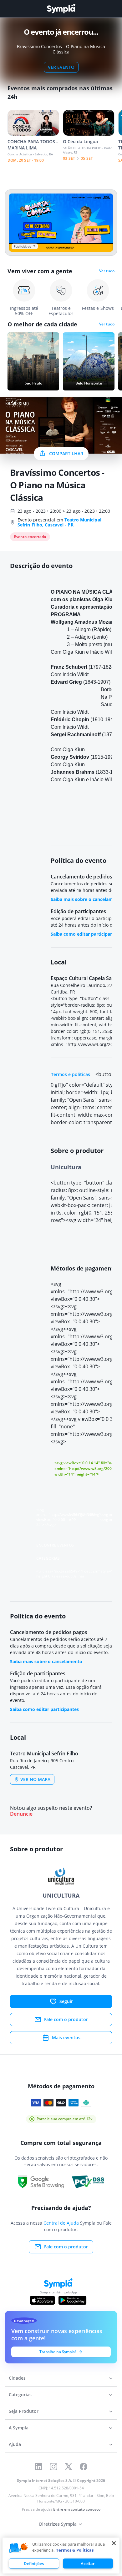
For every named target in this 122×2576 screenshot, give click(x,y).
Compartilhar (66, 453)
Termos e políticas (71, 1074)
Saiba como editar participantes (85, 934)
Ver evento (61, 67)
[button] (18, 2548)
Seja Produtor (24, 2411)
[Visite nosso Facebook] (84, 2467)
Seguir (66, 2001)
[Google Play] (72, 2300)
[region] (61, 2556)
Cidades (17, 2378)
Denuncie (21, 1814)
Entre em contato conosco (77, 2509)
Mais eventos (66, 2038)
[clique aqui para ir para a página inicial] (61, 9)
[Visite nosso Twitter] (69, 2467)
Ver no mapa (35, 1779)
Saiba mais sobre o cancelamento (46, 1661)
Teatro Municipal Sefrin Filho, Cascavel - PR (59, 522)
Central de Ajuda (61, 2223)
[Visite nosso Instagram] (53, 2467)
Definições (34, 2563)
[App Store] (43, 2300)
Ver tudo (107, 271)
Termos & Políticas (75, 2550)
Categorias (20, 2395)
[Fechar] (114, 2543)
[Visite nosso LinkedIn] (38, 2467)
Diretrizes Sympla (58, 2524)
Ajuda (15, 2444)
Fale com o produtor (66, 2019)
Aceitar (88, 2563)
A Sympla (19, 2428)
